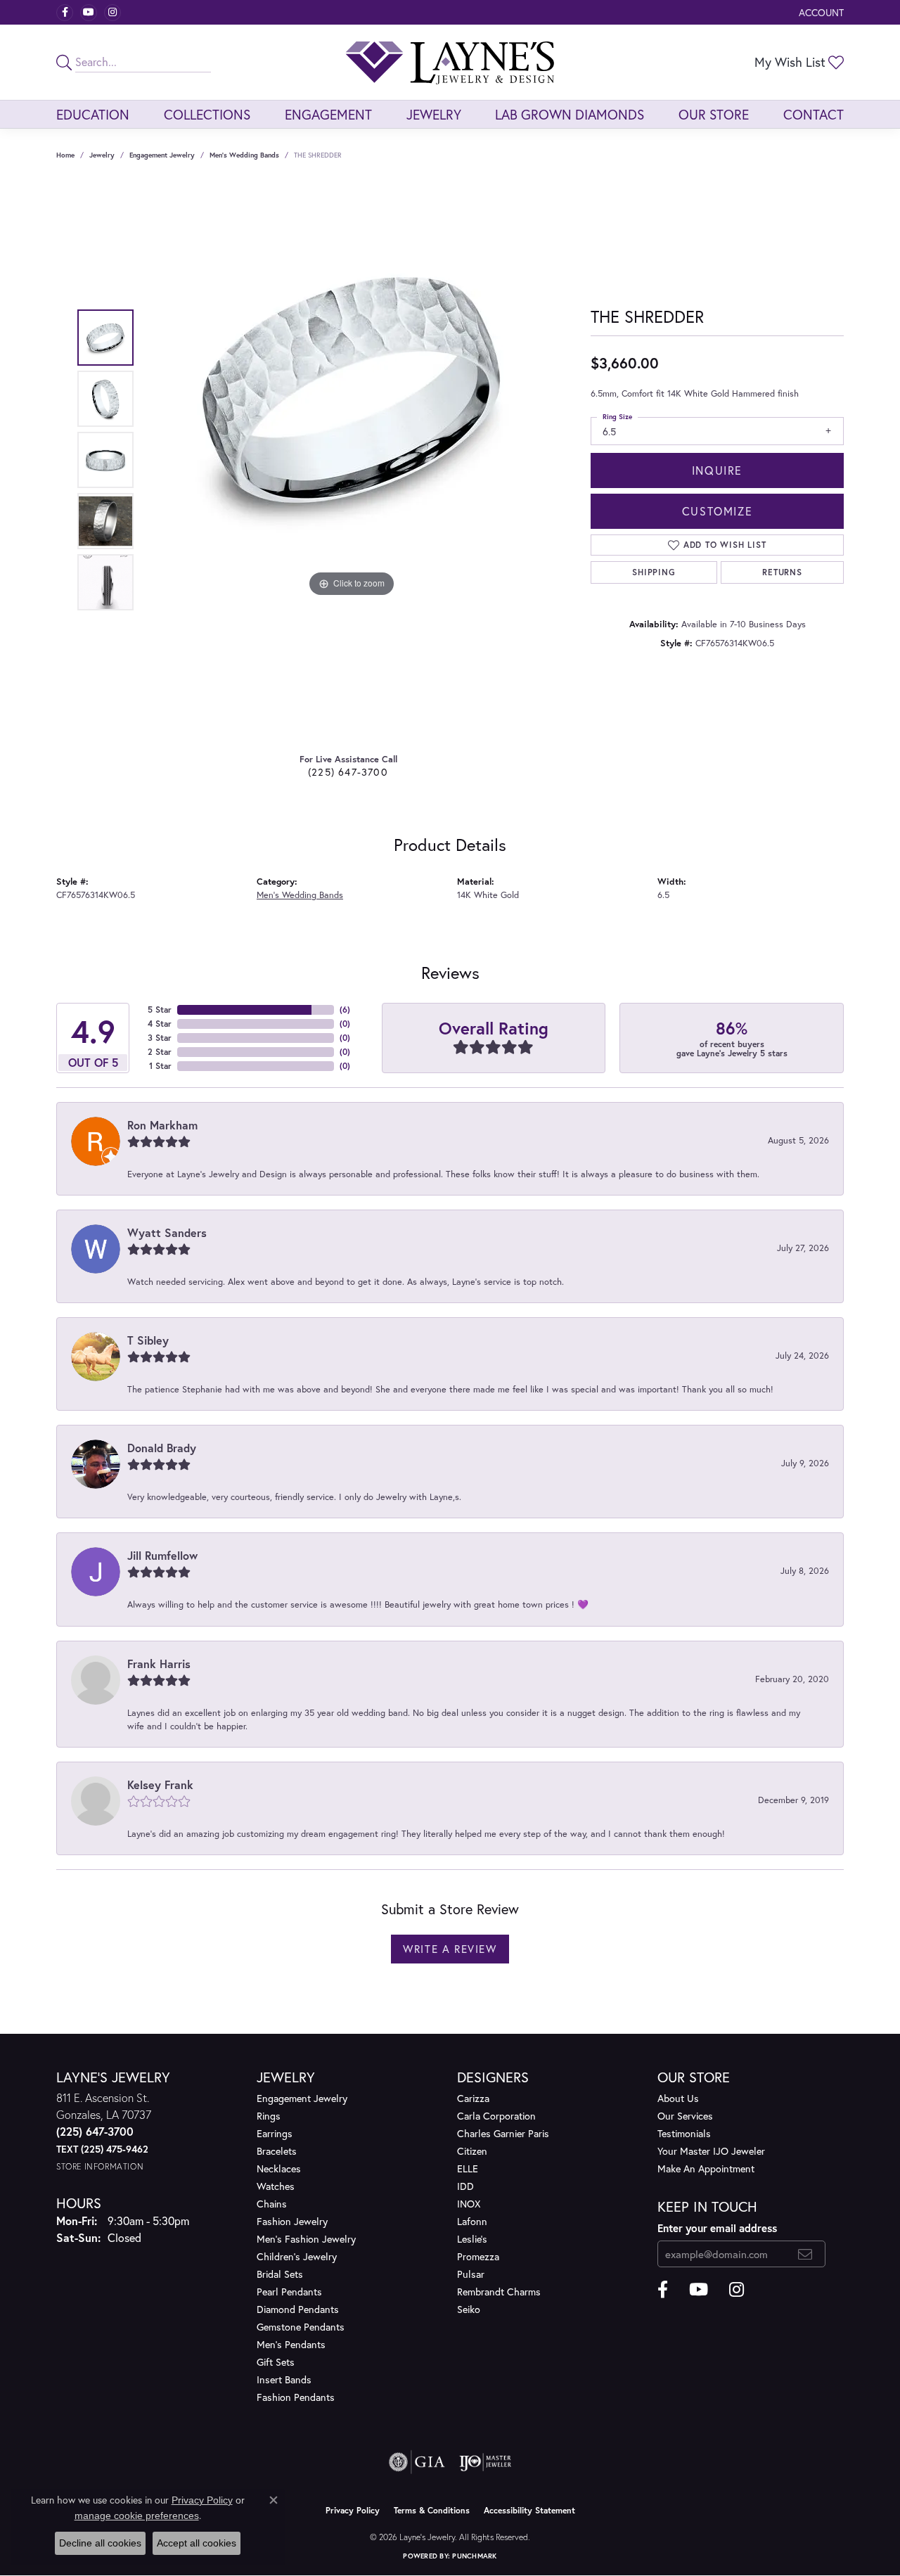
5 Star (160, 1010)
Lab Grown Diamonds (570, 114)
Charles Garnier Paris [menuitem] (503, 2133)
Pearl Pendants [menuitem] (289, 2292)
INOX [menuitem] (469, 2204)
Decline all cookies (100, 2543)
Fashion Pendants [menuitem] (296, 2397)
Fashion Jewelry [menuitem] (292, 2221)
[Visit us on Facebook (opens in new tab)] (65, 13)
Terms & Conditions (432, 2510)
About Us (678, 2098)
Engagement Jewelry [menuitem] (302, 2098)
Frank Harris (159, 1664)
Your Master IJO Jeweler (711, 2151)
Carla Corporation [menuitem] (496, 2116)
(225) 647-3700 (348, 772)
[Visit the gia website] (417, 2462)
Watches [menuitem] (276, 2186)
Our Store (714, 114)
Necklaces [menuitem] (279, 2168)
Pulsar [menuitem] (471, 2274)
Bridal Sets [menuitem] (280, 2274)
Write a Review (450, 1949)
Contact (814, 114)
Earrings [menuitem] (275, 2133)
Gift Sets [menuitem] (276, 2362)
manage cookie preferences (137, 2516)
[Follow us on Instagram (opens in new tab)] (112, 13)
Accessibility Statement (529, 2510)
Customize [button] (717, 511)
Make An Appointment (706, 2168)
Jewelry (434, 114)
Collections (207, 114)
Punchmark (474, 2556)
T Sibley (148, 1340)
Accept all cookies (197, 2543)
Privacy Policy (353, 2510)
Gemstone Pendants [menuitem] (301, 2327)
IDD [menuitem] (465, 2186)
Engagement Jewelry (162, 155)
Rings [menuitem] (269, 2116)
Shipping (654, 572)
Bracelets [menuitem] (277, 2151)
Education (93, 114)
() (345, 1010)
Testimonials (684, 2133)
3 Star (160, 1038)
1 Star (160, 1066)
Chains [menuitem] (272, 2204)
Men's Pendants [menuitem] (291, 2344)
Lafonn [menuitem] (472, 2221)
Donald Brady (162, 1448)
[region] (352, 460)
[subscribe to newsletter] (805, 2254)
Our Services (685, 2116)
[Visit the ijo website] (486, 2462)
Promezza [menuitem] (478, 2256)
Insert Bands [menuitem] (284, 2379)
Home (65, 155)
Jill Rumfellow (162, 1555)
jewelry (102, 155)
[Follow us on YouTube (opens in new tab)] (89, 13)
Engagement (328, 114)
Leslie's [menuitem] (472, 2239)
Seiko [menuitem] (469, 2309)
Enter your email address (717, 2228)
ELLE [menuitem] (468, 2168)
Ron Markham (162, 1125)
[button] (820, 12)
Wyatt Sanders (167, 1232)
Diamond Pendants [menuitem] (298, 2309)
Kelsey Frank (160, 1784)
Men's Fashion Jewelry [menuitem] (306, 2239)
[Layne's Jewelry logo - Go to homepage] (450, 62)
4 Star (160, 1024)
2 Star (160, 1052)
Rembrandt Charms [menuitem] (499, 2292)
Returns (782, 572)
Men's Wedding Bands (244, 155)
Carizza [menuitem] (473, 2098)
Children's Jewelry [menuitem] (297, 2256)
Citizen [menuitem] (472, 2151)
